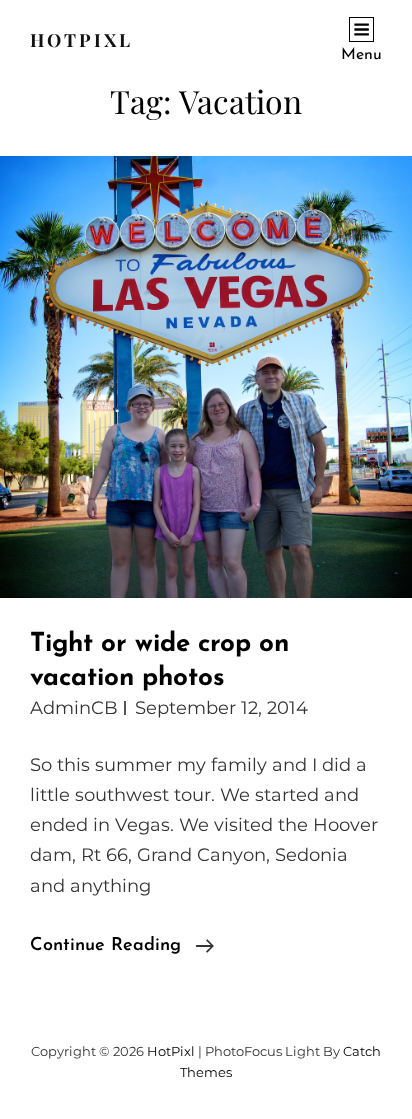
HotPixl (81, 40)
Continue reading (122, 948)
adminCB (74, 708)
